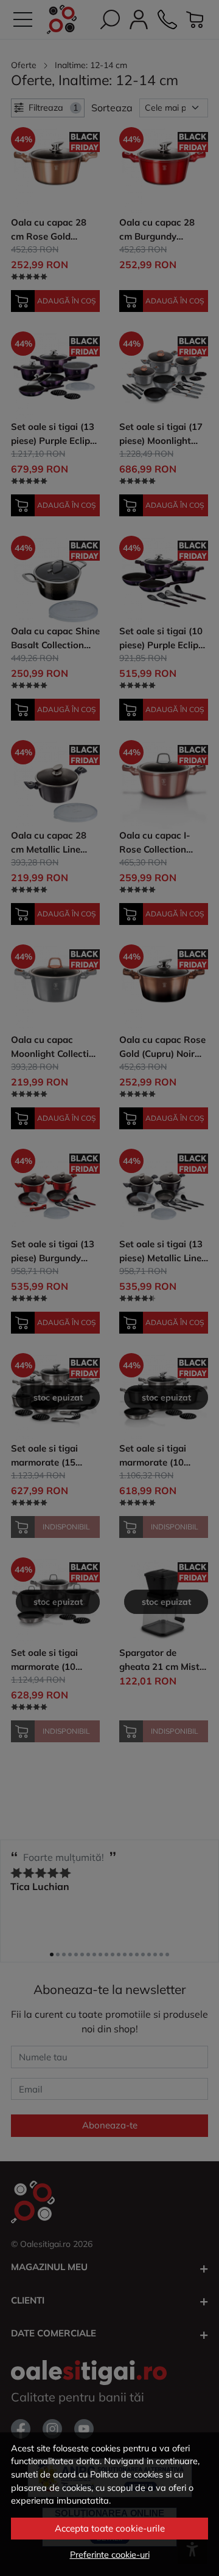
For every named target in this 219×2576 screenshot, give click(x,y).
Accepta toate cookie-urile (110, 2528)
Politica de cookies (127, 2474)
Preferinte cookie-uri (110, 2555)
